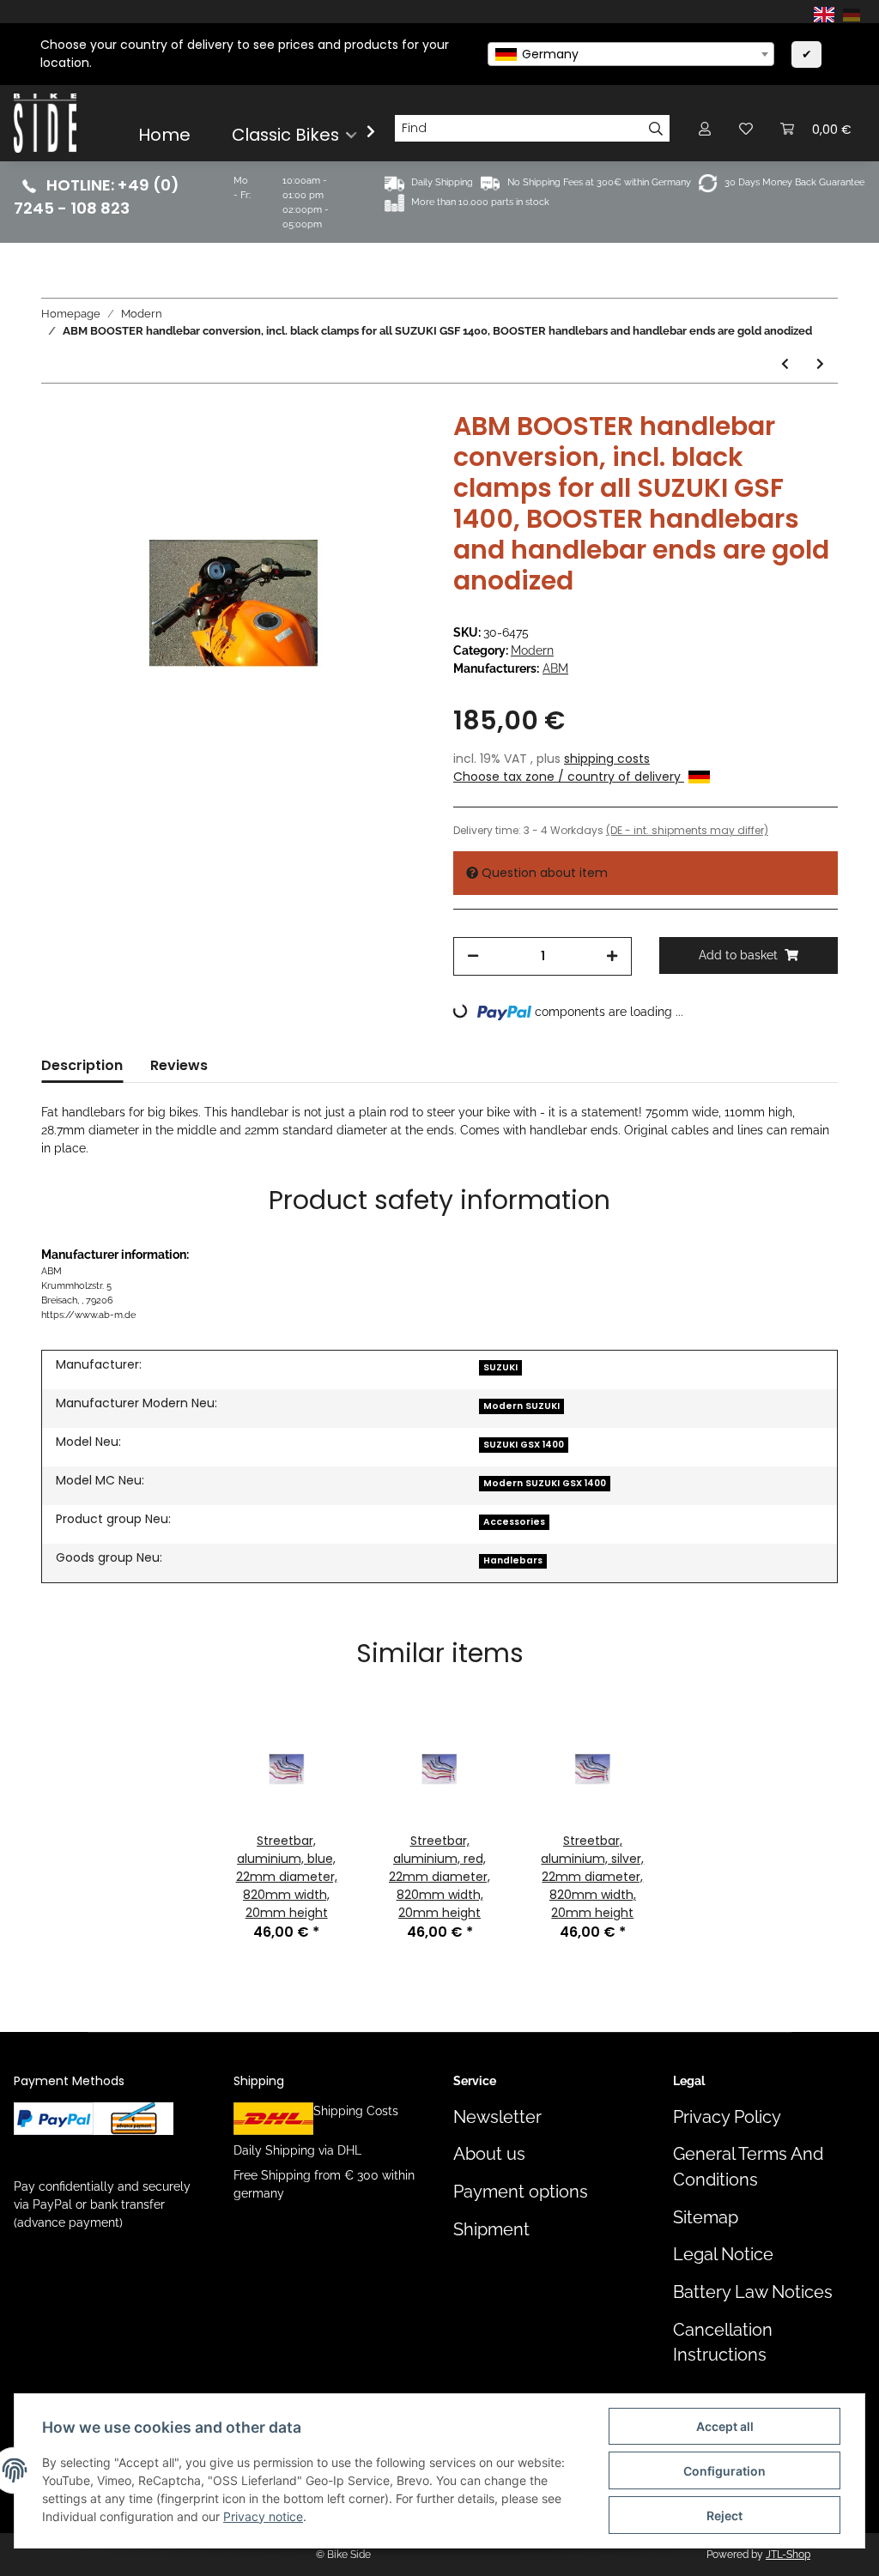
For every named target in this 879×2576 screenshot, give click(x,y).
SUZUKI (500, 1367)
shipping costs (607, 759)
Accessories (514, 1522)
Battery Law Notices (753, 2292)
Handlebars (513, 1560)
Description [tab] (82, 1065)
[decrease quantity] (473, 956)
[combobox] (631, 54)
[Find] (656, 129)
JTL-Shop (788, 2555)
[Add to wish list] (390, 450)
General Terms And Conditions (748, 2167)
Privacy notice (263, 2516)
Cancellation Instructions (723, 2343)
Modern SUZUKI (521, 1406)
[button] (705, 128)
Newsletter (497, 2117)
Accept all (725, 2426)
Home (164, 135)
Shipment (491, 2230)
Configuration (724, 2471)
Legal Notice (723, 2255)
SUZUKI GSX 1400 (524, 1445)
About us (489, 2154)
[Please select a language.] (827, 14)
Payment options (521, 2192)
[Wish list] (746, 128)
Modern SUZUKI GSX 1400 (545, 1483)
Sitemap (706, 2218)
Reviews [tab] (179, 1065)
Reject (724, 2516)
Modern (532, 650)
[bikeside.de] (45, 123)
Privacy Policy (727, 2117)
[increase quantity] (612, 956)
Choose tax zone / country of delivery (569, 777)
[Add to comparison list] (345, 450)
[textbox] (631, 54)
